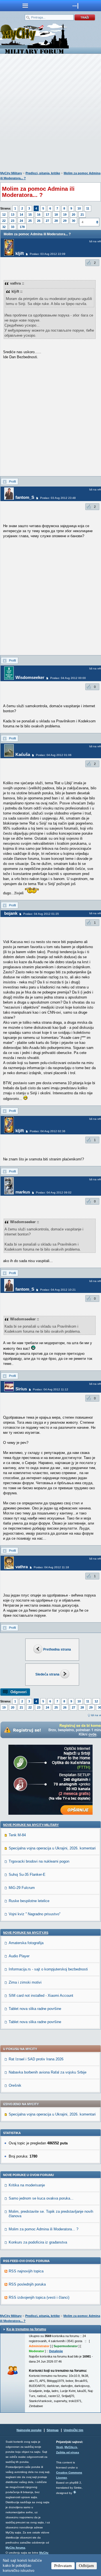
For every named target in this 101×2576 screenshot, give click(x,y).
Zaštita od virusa (68, 2452)
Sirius (21, 1389)
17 (47, 215)
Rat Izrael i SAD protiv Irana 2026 (36, 2059)
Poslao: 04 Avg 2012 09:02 (54, 1192)
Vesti (59, 2447)
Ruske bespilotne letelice (29, 1901)
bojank (11, 913)
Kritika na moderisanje (27, 2185)
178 (22, 227)
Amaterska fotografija (26, 1943)
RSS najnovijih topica (26, 2271)
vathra (22, 1567)
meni (25, 6)
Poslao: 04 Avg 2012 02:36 (48, 1131)
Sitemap (53, 2430)
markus (23, 1192)
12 (4, 215)
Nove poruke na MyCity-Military (31, 1825)
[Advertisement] (50, 114)
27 (47, 221)
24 (21, 221)
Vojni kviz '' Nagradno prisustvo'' (35, 1914)
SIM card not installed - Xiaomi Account (41, 1996)
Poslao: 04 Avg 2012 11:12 (50, 1389)
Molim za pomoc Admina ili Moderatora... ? (43, 2229)
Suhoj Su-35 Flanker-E (27, 1875)
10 (79, 208)
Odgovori (19, 1692)
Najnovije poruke (29, 2430)
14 (21, 215)
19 (65, 215)
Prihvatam (63, 2566)
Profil (12, 481)
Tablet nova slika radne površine (35, 2009)
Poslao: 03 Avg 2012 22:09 (48, 254)
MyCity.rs (71, 2447)
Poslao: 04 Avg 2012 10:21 (58, 1290)
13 (13, 215)
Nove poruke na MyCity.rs (26, 1933)
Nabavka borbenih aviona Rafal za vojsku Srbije (48, 2072)
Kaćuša (23, 754)
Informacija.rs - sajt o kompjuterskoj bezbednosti (48, 1969)
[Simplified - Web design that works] (75, 2492)
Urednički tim (74, 2430)
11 (88, 208)
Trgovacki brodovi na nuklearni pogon (39, 1861)
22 (4, 221)
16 (39, 215)
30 (74, 221)
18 (56, 215)
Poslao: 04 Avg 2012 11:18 (51, 1567)
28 (56, 221)
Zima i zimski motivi (25, 1982)
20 (74, 215)
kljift (20, 253)
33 (13, 227)
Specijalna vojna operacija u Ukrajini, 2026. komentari (52, 1848)
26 (39, 221)
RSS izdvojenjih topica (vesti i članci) (39, 2297)
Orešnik (15, 2085)
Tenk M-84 (17, 1835)
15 (30, 215)
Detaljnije (56, 2351)
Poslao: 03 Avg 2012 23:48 (58, 498)
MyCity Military (11, 173)
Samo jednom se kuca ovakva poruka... (41, 2198)
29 (65, 221)
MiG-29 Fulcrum (22, 1888)
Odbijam (86, 2566)
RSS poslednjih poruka (27, 2284)
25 (30, 221)
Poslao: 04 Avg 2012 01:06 (54, 755)
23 (13, 221)
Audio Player (19, 1956)
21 (82, 215)
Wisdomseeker (30, 677)
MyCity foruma (15, 2548)
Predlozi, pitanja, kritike (43, 173)
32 (4, 227)
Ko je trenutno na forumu (26, 2329)
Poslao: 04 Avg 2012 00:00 (68, 678)
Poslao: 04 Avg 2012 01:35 (41, 914)
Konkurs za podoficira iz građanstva (38, 2242)
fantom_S (25, 497)
